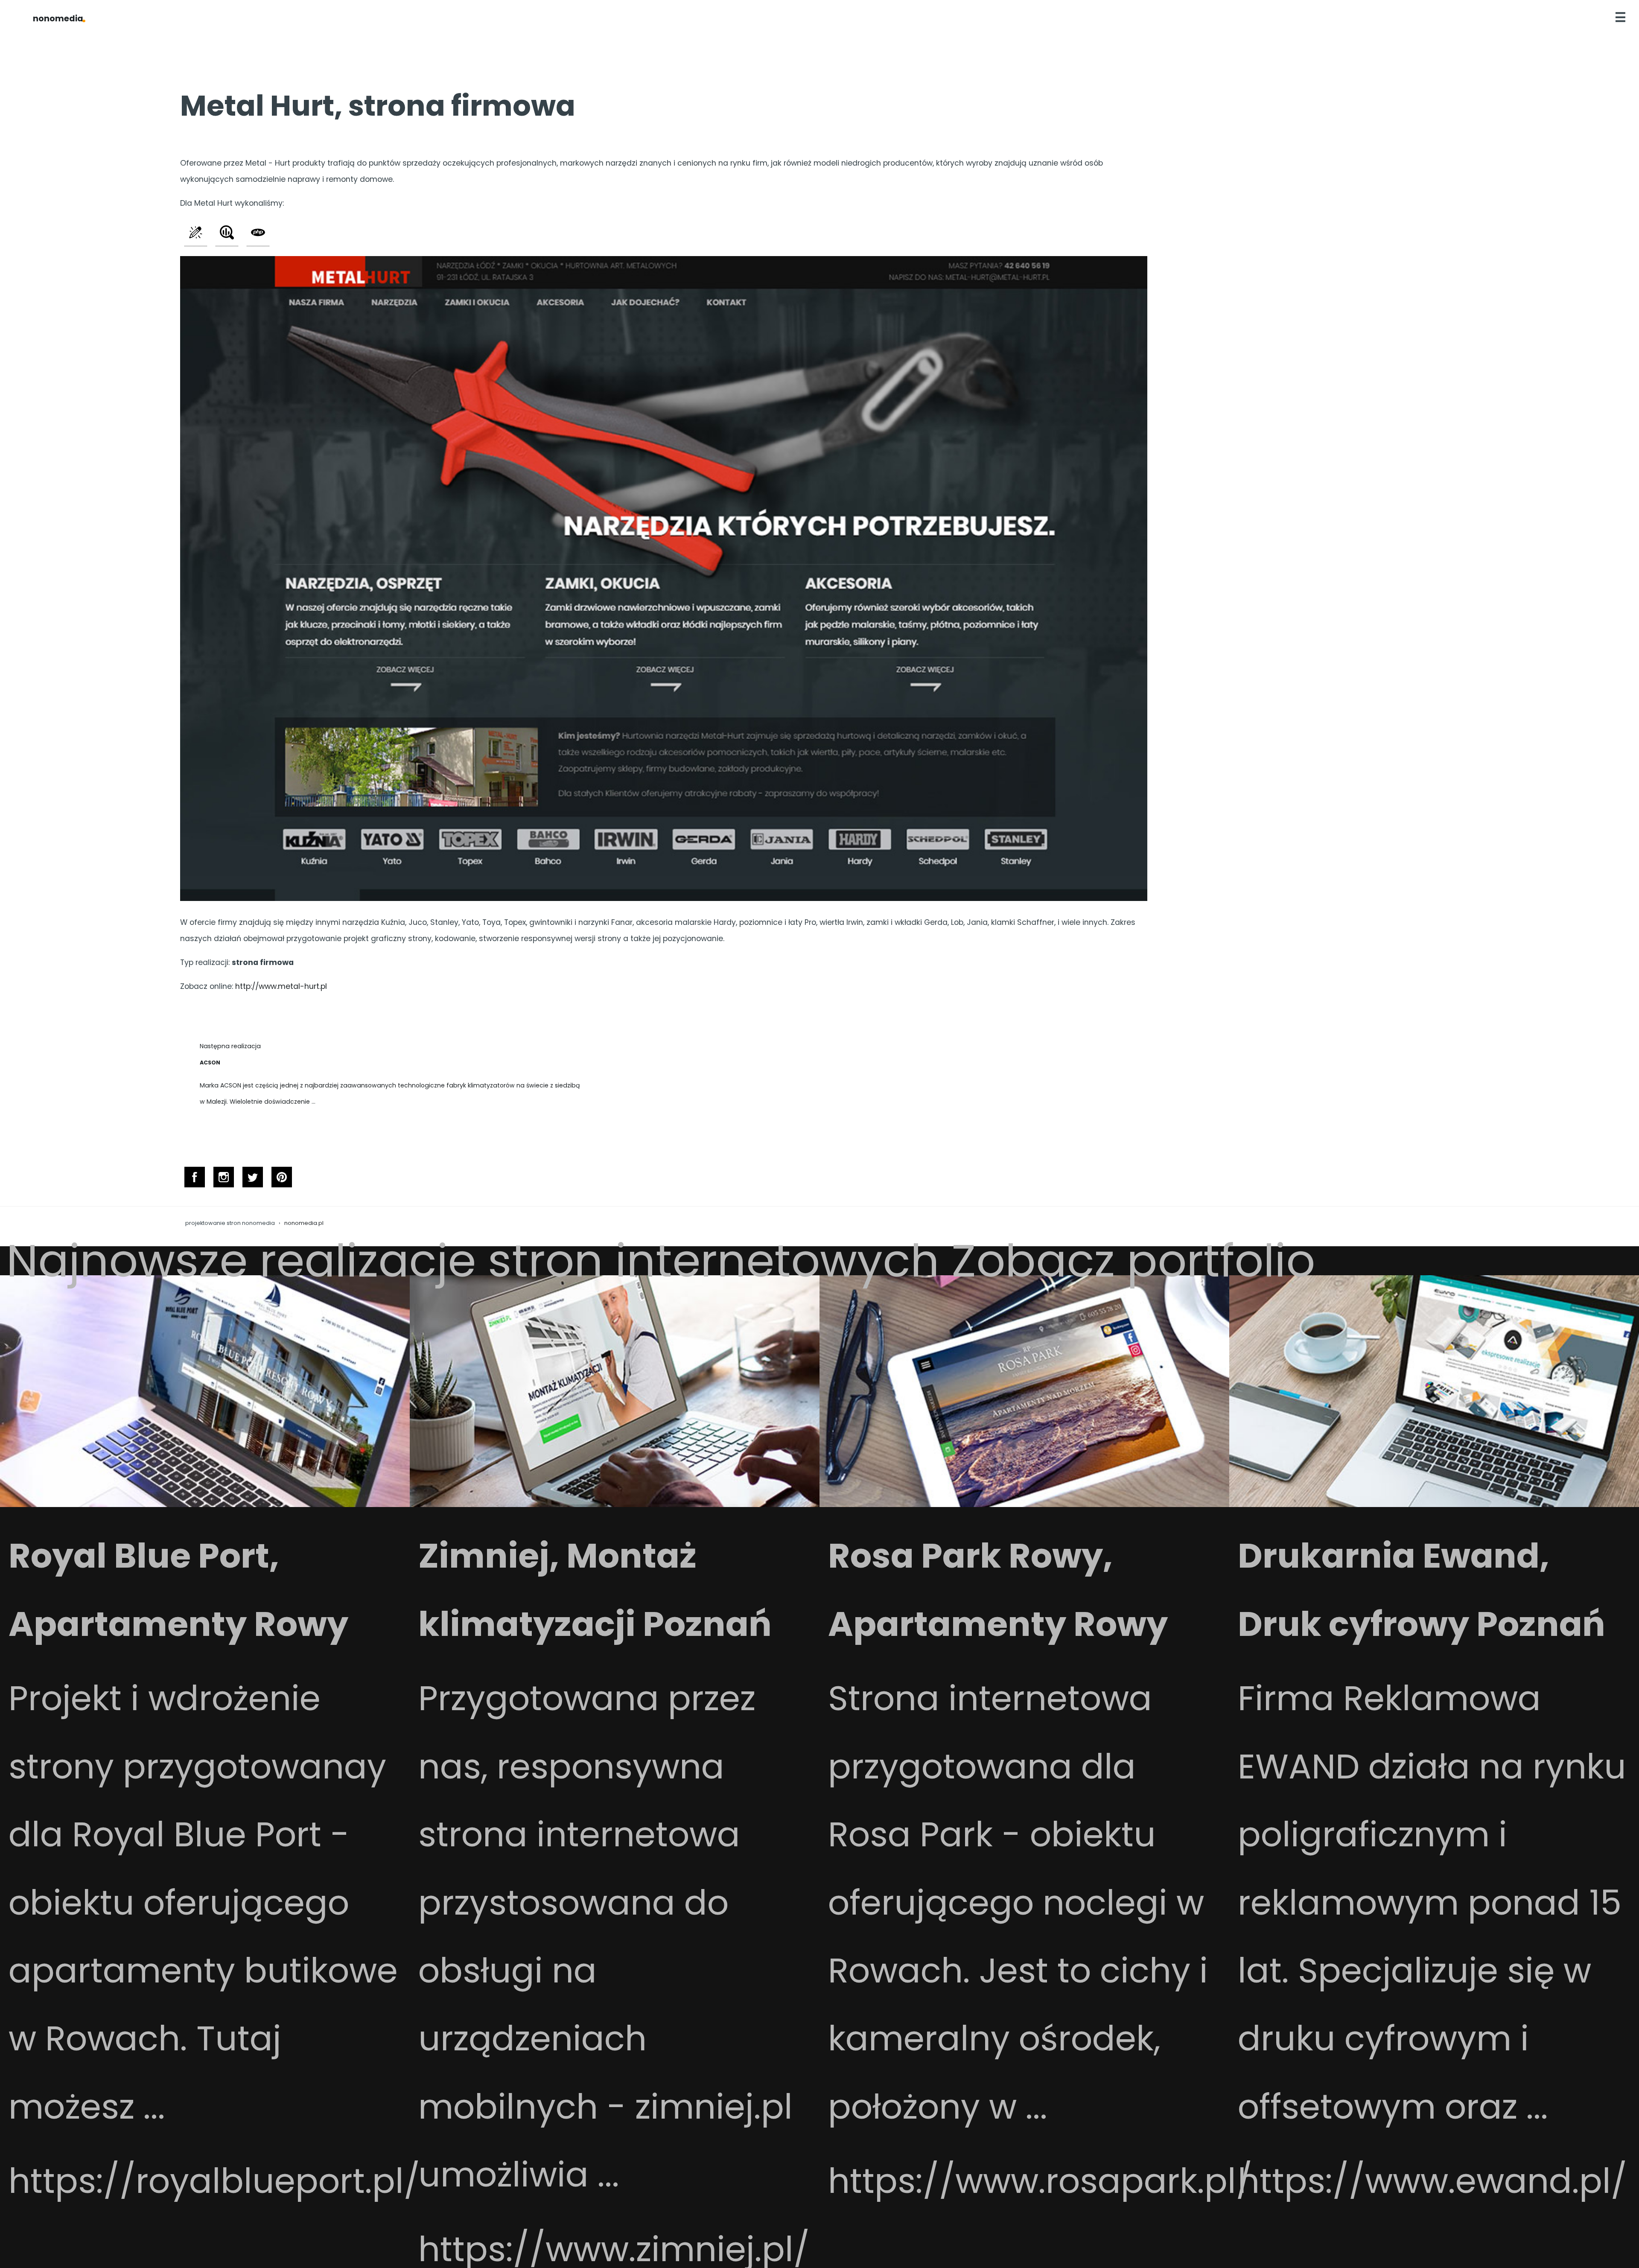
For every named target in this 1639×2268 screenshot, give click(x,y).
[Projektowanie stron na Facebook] (195, 1180)
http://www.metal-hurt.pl (281, 986)
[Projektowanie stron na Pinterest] (282, 1180)
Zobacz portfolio (1133, 1261)
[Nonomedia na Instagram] (224, 1180)
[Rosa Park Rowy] (1024, 1505)
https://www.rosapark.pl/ (1040, 2181)
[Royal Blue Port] (205, 1505)
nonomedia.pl (304, 1223)
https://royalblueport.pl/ (214, 2181)
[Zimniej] (615, 1505)
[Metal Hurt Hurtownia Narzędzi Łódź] (664, 898)
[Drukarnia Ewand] (1434, 1505)
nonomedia (59, 19)
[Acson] (393, 1026)
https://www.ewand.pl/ (1432, 2181)
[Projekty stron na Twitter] (253, 1180)
